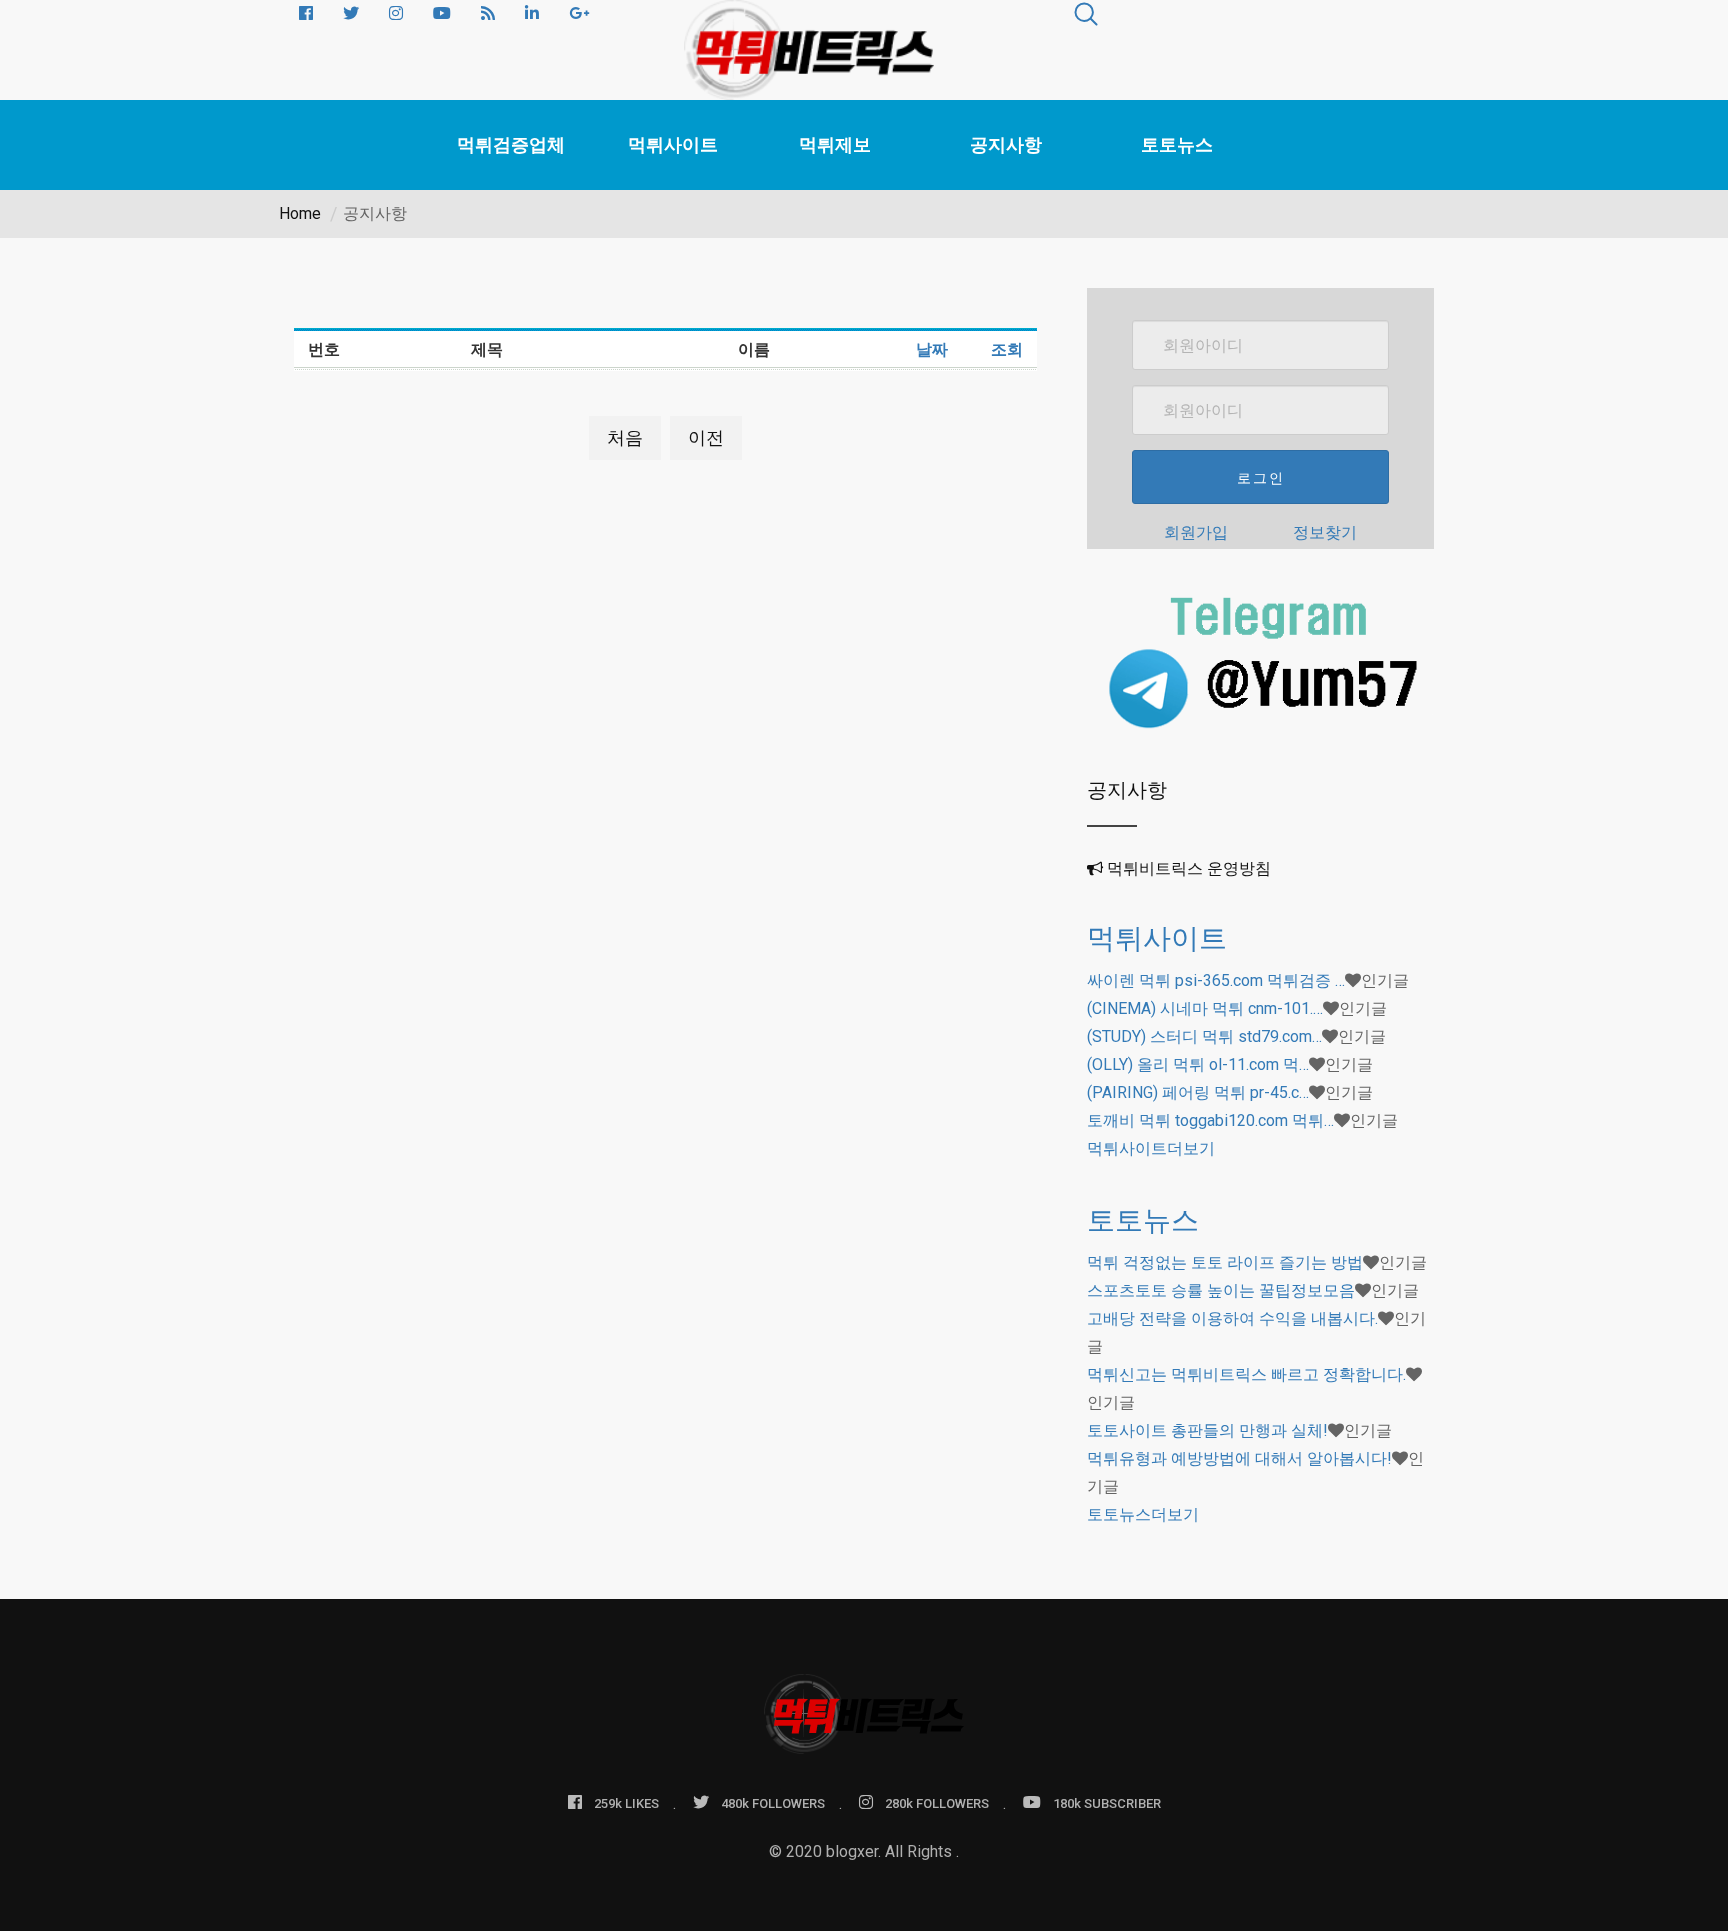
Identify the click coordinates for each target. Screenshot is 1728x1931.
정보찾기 (1325, 532)
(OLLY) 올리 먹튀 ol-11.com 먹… (1198, 1064)
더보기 (1151, 1148)
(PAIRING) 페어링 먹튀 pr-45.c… (1198, 1092)
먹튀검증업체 (511, 144)
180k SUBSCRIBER (1107, 1803)
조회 (1007, 349)
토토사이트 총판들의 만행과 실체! (1207, 1430)
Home (300, 213)
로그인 (1261, 478)
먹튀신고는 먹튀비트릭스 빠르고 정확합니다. (1246, 1374)
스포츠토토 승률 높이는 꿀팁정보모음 (1221, 1290)
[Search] (1086, 17)
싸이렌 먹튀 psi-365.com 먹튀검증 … (1216, 980)
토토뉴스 (1177, 144)
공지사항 (1006, 144)
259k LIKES (626, 1803)
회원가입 (1196, 532)
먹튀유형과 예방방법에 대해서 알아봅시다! (1239, 1458)
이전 (706, 437)
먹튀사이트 (673, 144)
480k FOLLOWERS (773, 1803)
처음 (625, 437)
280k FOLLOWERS (937, 1803)
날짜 (932, 349)
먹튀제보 (835, 144)
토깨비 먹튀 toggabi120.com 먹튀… (1210, 1120)
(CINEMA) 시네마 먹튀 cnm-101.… (1205, 1008)
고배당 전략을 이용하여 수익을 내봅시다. (1232, 1318)
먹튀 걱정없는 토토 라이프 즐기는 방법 (1225, 1262)
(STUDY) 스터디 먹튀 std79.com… (1204, 1036)
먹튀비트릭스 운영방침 (1189, 868)
